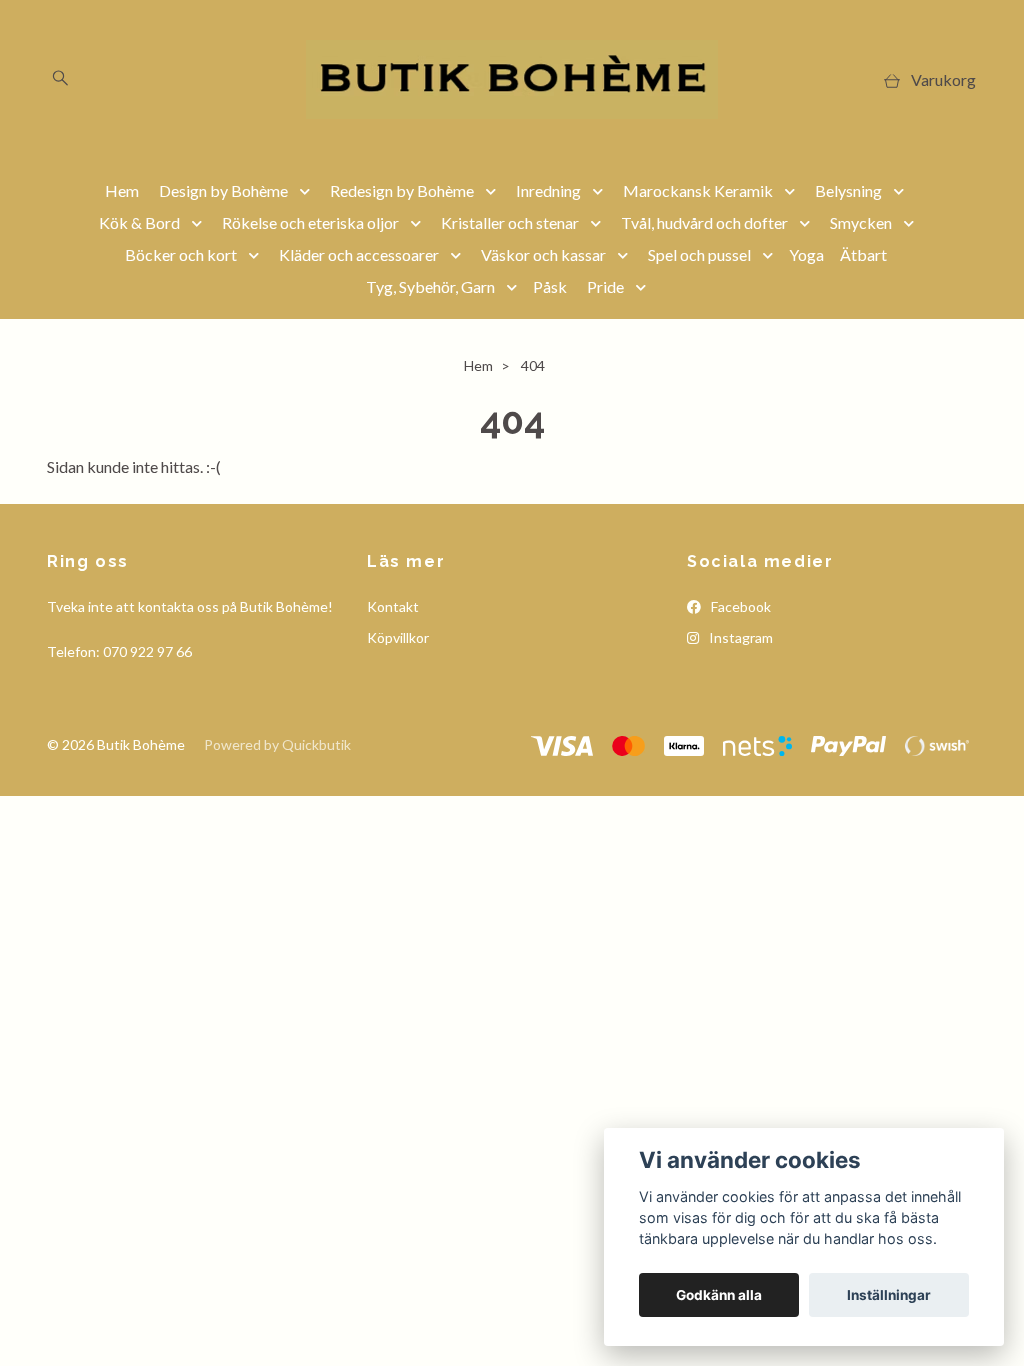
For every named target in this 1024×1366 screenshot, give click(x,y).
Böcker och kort (181, 254)
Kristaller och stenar (510, 222)
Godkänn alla (719, 1295)
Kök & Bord (139, 222)
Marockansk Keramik (698, 190)
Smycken (861, 222)
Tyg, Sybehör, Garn (430, 286)
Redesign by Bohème (402, 190)
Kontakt (393, 606)
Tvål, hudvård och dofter (704, 222)
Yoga (806, 254)
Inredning (548, 190)
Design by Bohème (223, 190)
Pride (605, 286)
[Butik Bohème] (512, 79)
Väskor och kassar (543, 254)
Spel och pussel (699, 254)
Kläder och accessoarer (359, 254)
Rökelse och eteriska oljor (310, 222)
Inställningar (889, 1295)
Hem (122, 190)
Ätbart (863, 254)
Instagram (739, 637)
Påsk (550, 286)
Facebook (739, 606)
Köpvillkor (398, 637)
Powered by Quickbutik (277, 744)
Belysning (848, 190)
